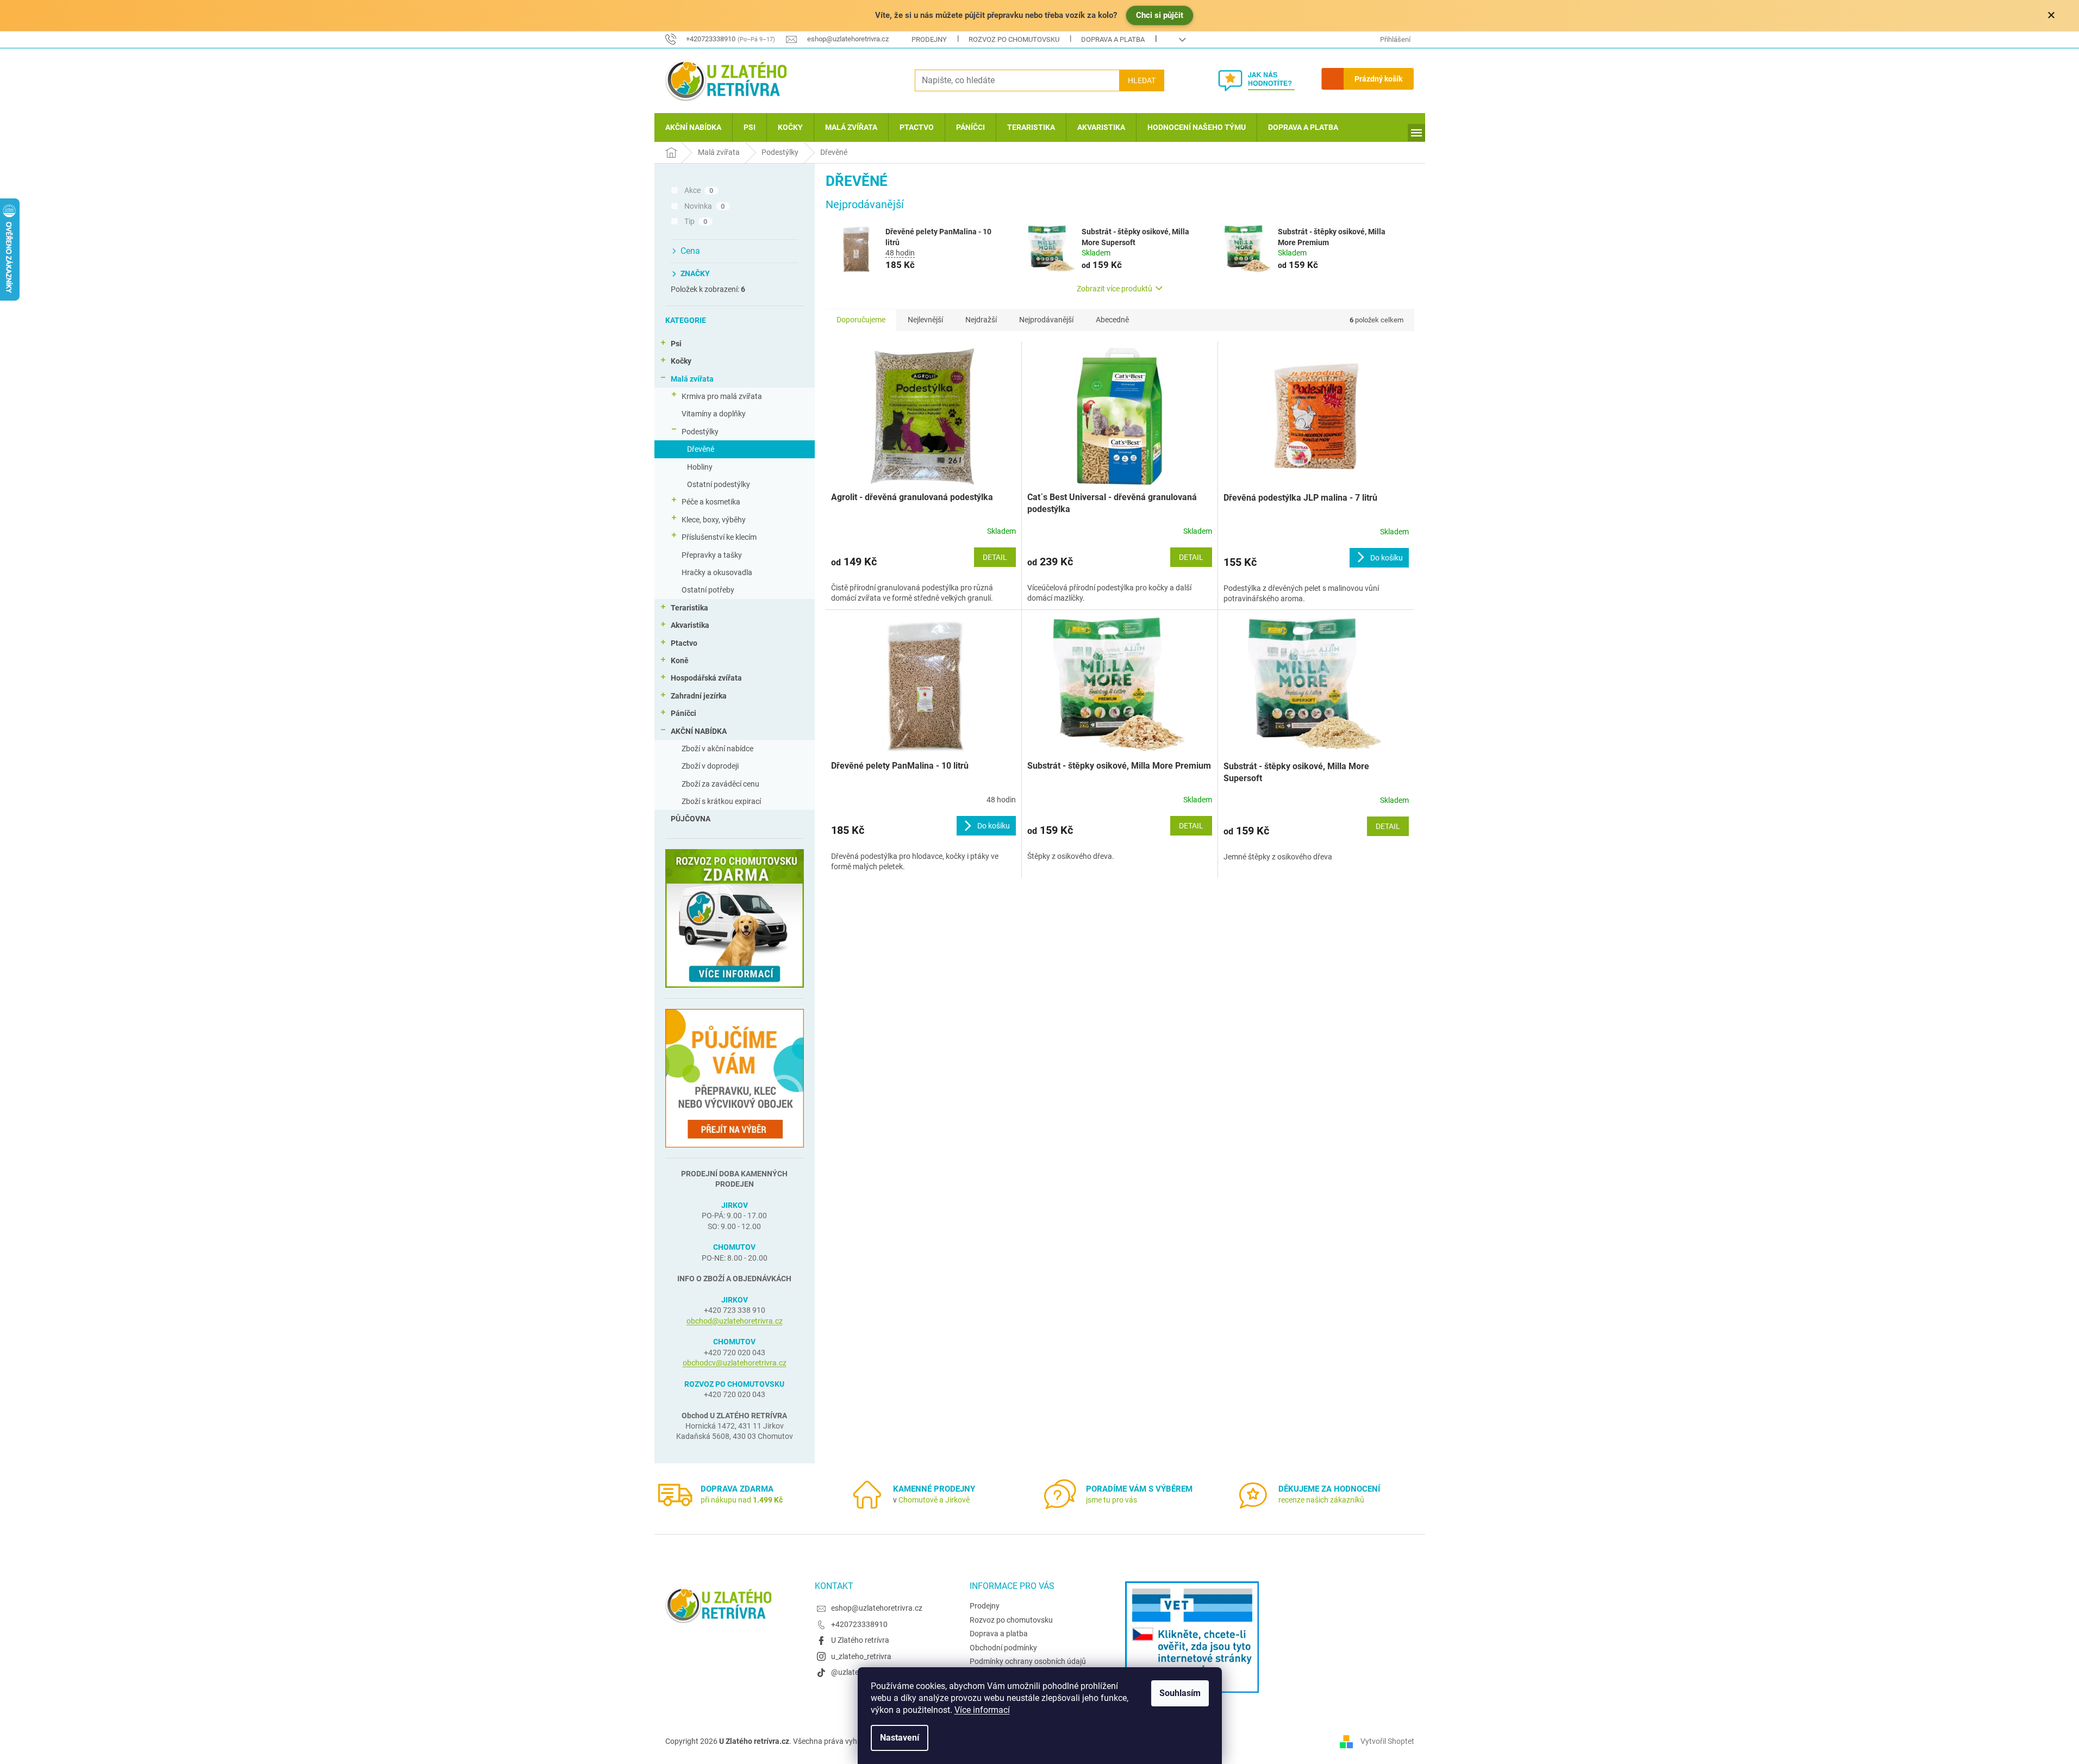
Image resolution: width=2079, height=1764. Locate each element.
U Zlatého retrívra (860, 1640)
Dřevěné (701, 449)
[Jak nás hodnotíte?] (1265, 80)
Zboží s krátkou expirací (721, 801)
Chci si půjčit (1160, 15)
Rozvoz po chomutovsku (1014, 39)
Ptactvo (684, 643)
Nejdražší (981, 320)
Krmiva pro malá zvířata (722, 396)
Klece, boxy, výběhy (714, 520)
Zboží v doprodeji (710, 766)
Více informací (982, 1710)
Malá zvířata (692, 379)
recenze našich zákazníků (1321, 1500)
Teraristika (689, 608)
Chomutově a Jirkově (934, 1500)
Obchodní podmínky (1003, 1648)
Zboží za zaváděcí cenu (720, 784)
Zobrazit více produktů (1115, 289)
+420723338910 (859, 1624)
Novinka (705, 206)
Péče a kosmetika (711, 502)
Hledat (1142, 80)
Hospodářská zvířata (706, 678)
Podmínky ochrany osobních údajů (1028, 1661)
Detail (995, 557)
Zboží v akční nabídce (717, 749)
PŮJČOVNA (691, 819)
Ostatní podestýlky (719, 484)
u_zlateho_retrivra (861, 1656)
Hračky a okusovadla (717, 572)
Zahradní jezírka (699, 696)
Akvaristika (690, 625)
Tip (696, 221)
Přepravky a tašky (712, 555)
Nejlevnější (925, 320)
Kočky (681, 361)
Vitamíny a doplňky (714, 414)
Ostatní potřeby (708, 590)
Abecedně (1112, 320)
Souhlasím (1180, 1693)
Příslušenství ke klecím (719, 537)
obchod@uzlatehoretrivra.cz (735, 1321)
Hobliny (700, 467)
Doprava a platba (1113, 39)
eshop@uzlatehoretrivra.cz (877, 1608)
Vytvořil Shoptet (1387, 1741)
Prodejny (929, 39)
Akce (699, 190)
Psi (676, 344)
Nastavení (900, 1738)
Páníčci (683, 713)
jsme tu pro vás (1112, 1500)
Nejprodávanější (1046, 320)
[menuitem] (693, 127)
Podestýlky (700, 432)
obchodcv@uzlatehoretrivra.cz (735, 1363)
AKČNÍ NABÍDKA (699, 731)
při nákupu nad (742, 1500)
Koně (680, 660)
